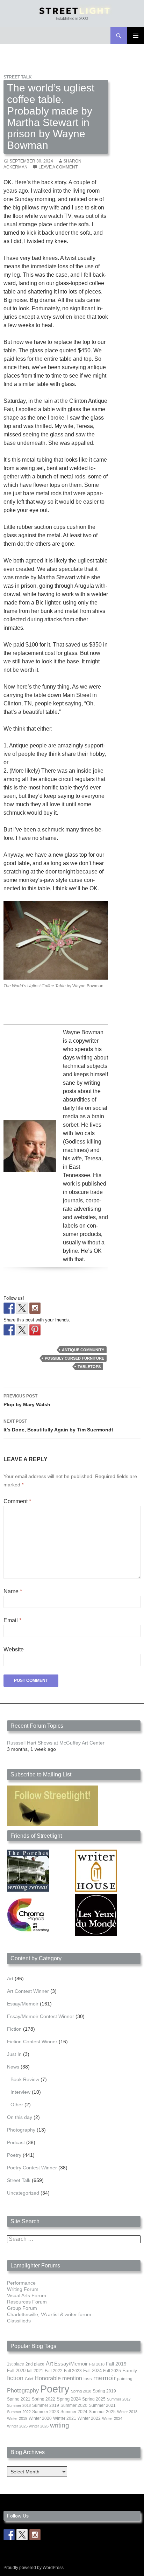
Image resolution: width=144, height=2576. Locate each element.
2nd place (35, 2364)
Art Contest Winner (28, 1991)
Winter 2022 (89, 2418)
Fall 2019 (116, 2364)
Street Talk (18, 77)
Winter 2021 (65, 2418)
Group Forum (22, 2308)
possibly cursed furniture (74, 1358)
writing (60, 2425)
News (13, 2067)
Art (10, 1978)
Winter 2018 (127, 2412)
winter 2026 (39, 2426)
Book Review (25, 2079)
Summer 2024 (74, 2412)
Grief (29, 2379)
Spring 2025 (94, 2399)
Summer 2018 (19, 2405)
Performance (21, 2283)
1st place (16, 2364)
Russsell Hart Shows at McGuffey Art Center (56, 1743)
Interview (20, 2092)
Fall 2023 (73, 2371)
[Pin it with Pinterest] (35, 1330)
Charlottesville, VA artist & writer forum (49, 2314)
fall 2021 (35, 2371)
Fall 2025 (112, 2371)
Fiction (14, 2029)
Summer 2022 (19, 2412)
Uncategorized (23, 2193)
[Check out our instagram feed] (35, 1308)
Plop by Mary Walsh (27, 1400)
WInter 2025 (17, 2426)
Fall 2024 (92, 2371)
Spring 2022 (44, 2399)
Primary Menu (136, 36)
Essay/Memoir (23, 2004)
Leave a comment (58, 167)
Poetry (14, 2155)
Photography (21, 2130)
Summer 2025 (102, 2412)
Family (130, 2370)
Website (14, 1649)
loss (88, 2379)
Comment (17, 1501)
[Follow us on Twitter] (22, 1308)
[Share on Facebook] (9, 1330)
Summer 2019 (46, 2405)
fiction (15, 2378)
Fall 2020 (16, 2371)
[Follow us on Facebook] (9, 1308)
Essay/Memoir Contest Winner (41, 2016)
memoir (105, 2378)
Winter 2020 (40, 2418)
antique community (83, 1350)
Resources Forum (27, 2302)
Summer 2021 (102, 2405)
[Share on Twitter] (22, 1330)
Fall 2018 (97, 2364)
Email (12, 1620)
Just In (14, 2054)
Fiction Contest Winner (32, 2042)
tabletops (89, 1367)
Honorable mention (58, 2378)
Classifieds (19, 2321)
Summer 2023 (46, 2412)
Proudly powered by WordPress (34, 2568)
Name (13, 1591)
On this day (20, 2117)
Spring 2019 (104, 2391)
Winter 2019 (17, 2418)
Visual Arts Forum (27, 2295)
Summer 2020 (74, 2405)
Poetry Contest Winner (32, 2168)
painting (125, 2379)
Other (17, 2105)
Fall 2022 (54, 2371)
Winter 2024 (112, 2418)
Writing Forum (23, 2289)
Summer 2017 (119, 2399)
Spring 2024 (69, 2399)
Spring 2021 (19, 2399)
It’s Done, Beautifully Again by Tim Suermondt (58, 1426)
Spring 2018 (81, 2391)
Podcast (16, 2142)
